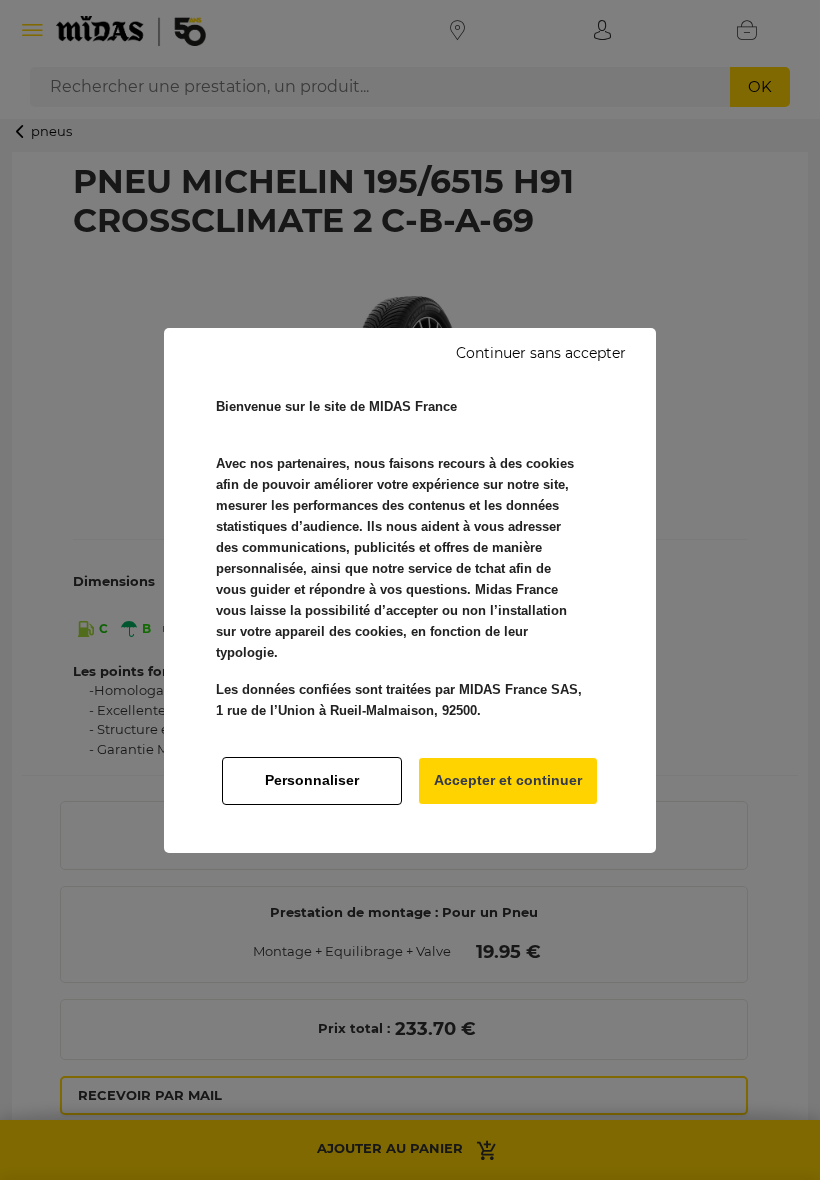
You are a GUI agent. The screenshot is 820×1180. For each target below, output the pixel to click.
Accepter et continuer (508, 780)
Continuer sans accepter (541, 353)
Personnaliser (312, 780)
